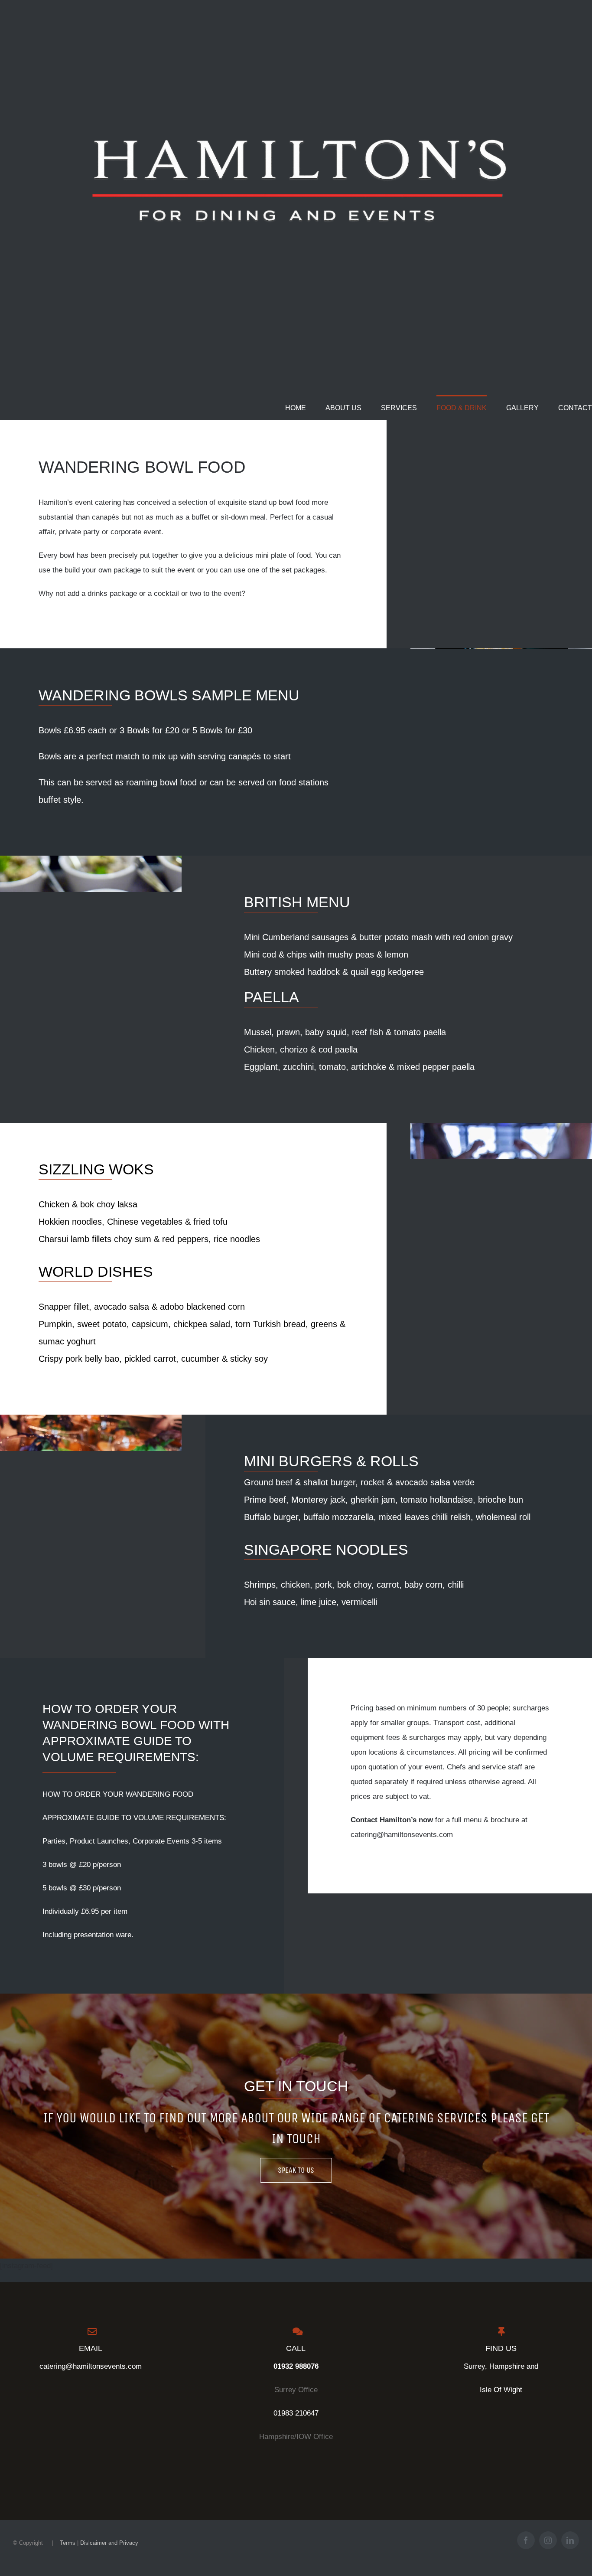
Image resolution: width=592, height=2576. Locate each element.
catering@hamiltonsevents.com (91, 2366)
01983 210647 (296, 2413)
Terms (68, 2543)
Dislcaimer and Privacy (109, 2543)
